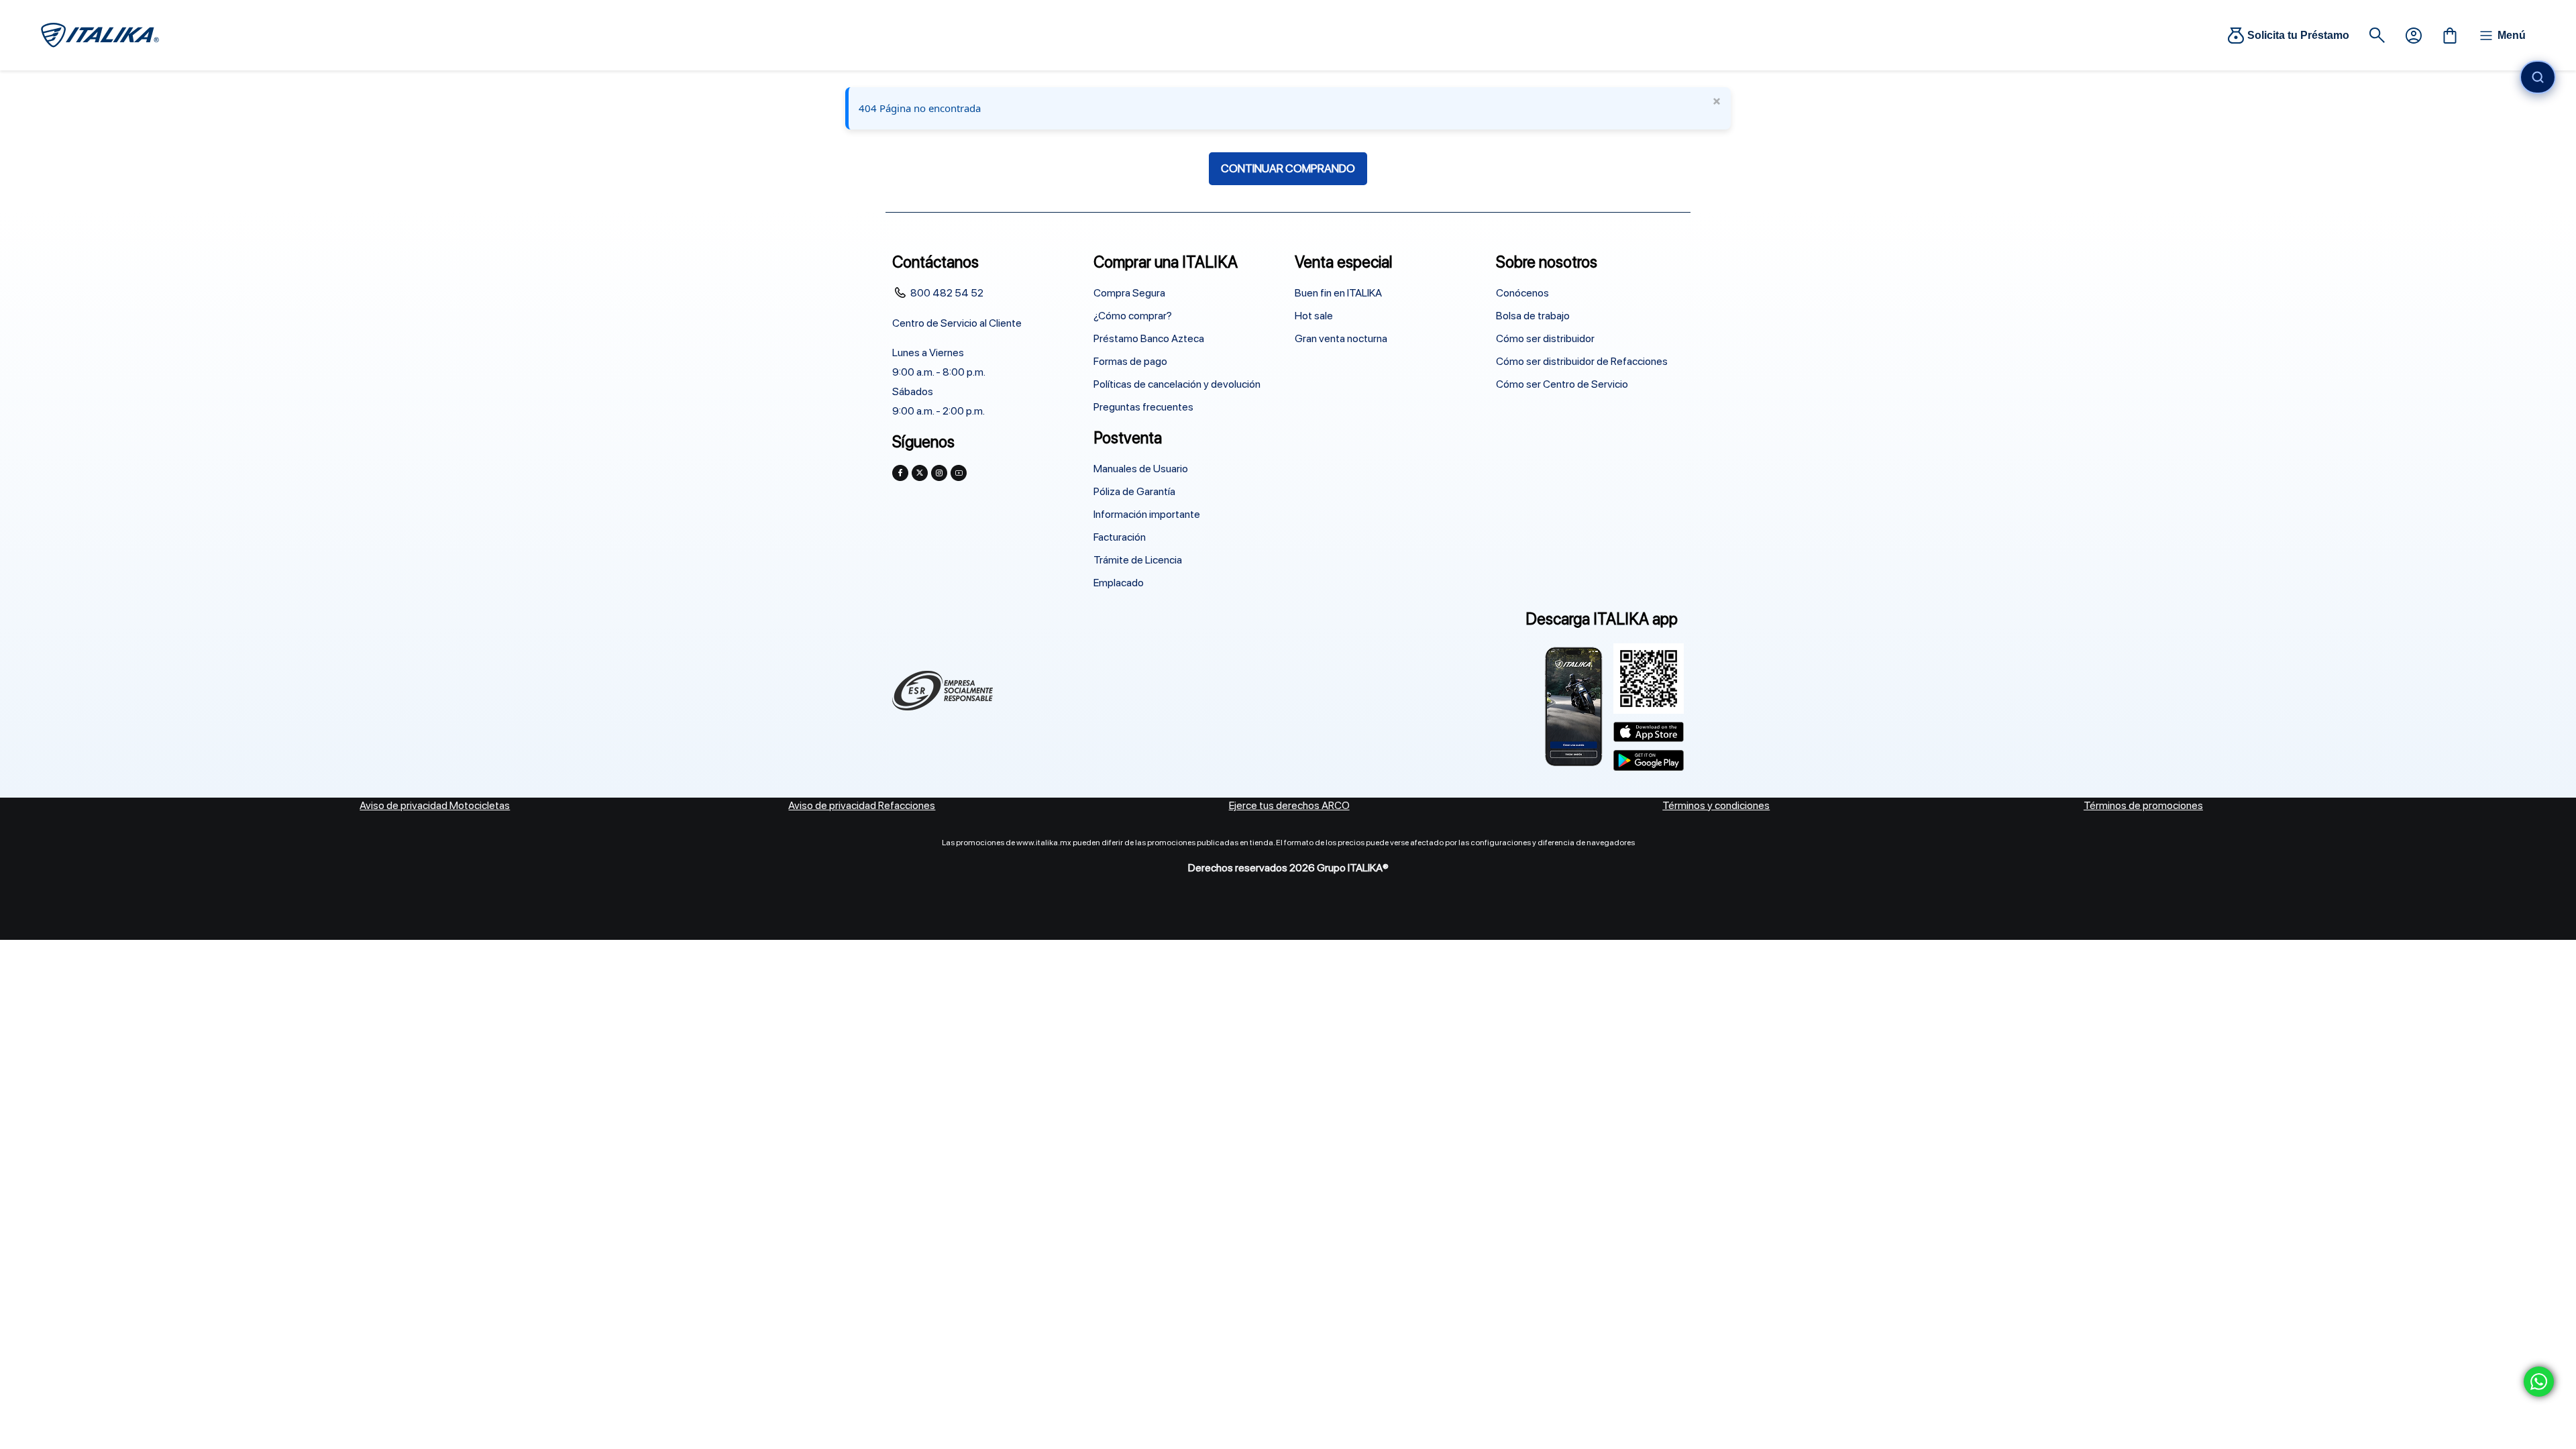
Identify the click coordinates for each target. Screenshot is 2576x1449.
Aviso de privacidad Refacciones (862, 805)
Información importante (1147, 514)
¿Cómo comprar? (1133, 316)
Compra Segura (1129, 293)
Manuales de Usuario (1141, 469)
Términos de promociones (2143, 805)
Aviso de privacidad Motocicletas (435, 805)
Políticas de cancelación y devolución (1177, 384)
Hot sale (1314, 316)
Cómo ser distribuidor (1545, 338)
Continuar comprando (1288, 168)
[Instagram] (939, 473)
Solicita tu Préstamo (2298, 35)
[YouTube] (959, 473)
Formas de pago (1130, 361)
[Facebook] (900, 473)
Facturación (1120, 537)
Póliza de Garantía (1134, 491)
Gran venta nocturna (1341, 338)
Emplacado (1119, 583)
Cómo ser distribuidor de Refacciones (1582, 361)
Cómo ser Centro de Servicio (1562, 384)
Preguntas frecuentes (1143, 407)
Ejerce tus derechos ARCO (1289, 805)
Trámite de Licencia (1138, 560)
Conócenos (1522, 293)
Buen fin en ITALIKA (1338, 293)
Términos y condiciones (1716, 805)
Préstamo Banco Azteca (1149, 338)
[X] (920, 473)
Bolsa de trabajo (1533, 316)
